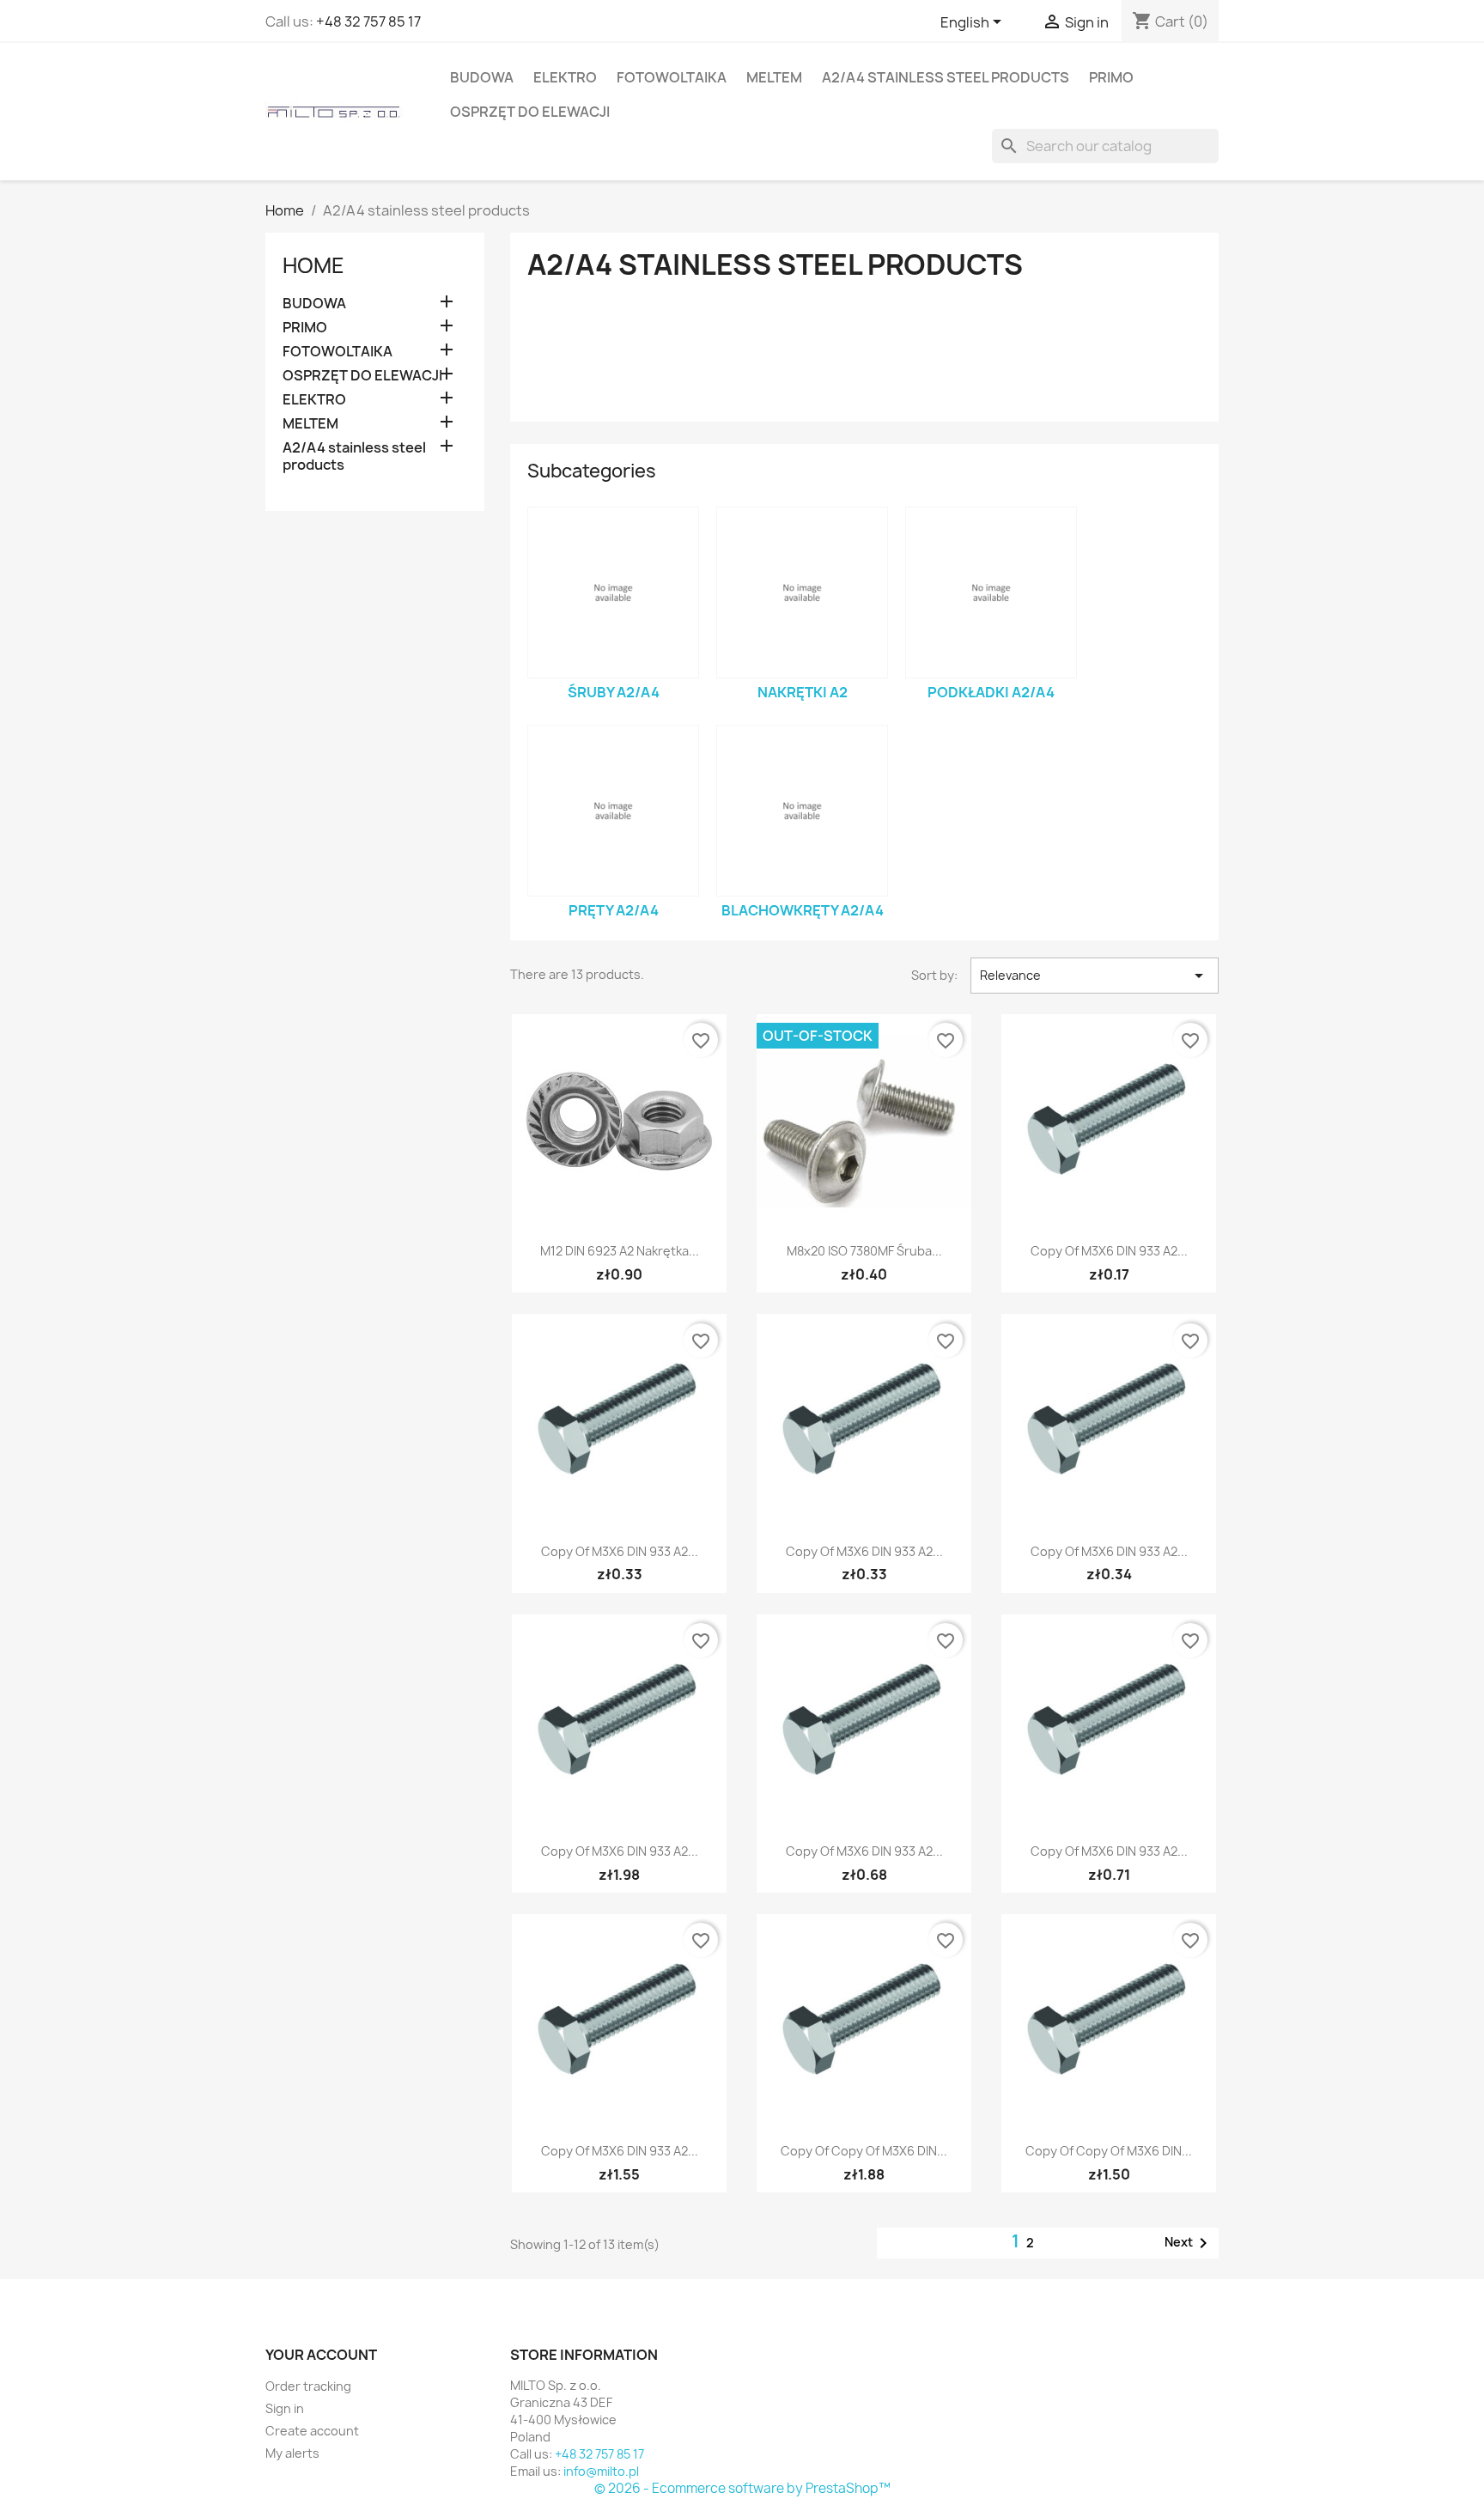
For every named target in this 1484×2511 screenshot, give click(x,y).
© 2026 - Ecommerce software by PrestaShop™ (742, 2488)
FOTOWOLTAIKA (672, 77)
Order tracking (308, 2386)
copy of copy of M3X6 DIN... (864, 2151)
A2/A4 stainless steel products (946, 77)
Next (1189, 2243)
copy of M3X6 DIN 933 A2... (1109, 1251)
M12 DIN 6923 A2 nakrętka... (620, 1251)
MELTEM (774, 77)
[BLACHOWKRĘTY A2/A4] (802, 811)
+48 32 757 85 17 (368, 21)
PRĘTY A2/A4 (614, 910)
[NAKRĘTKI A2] (802, 593)
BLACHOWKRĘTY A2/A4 (803, 910)
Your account (321, 2355)
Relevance (1095, 976)
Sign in (285, 2408)
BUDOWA (482, 77)
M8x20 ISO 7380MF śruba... (864, 1251)
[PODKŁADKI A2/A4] (991, 593)
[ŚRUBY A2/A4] (613, 593)
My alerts (292, 2453)
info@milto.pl (601, 2471)
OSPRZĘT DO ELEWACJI (530, 112)
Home (313, 265)
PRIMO (1111, 77)
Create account (312, 2431)
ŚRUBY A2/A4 (614, 692)
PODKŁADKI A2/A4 (991, 692)
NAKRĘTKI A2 (803, 692)
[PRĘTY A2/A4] (613, 811)
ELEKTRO (565, 77)
